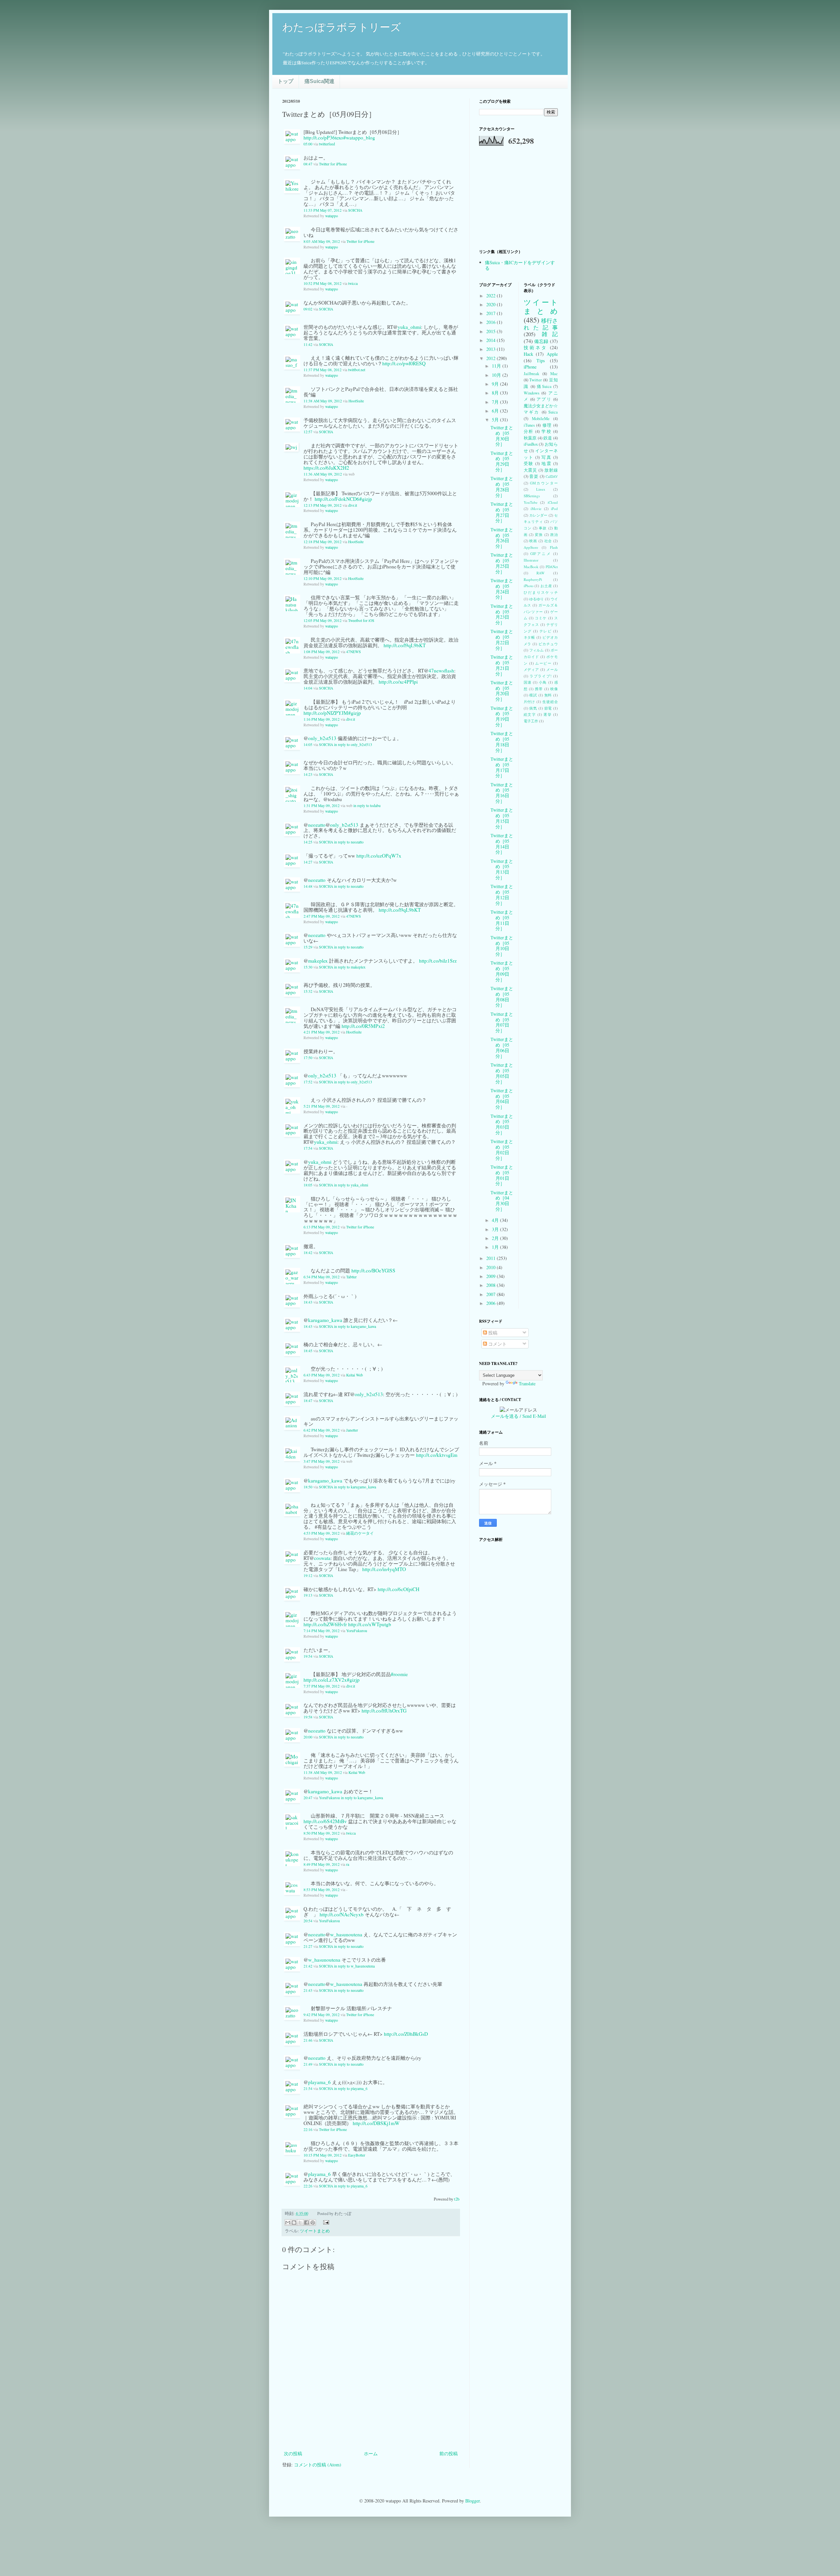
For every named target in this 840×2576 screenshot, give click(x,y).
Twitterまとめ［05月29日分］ (502, 461)
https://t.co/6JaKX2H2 (326, 468)
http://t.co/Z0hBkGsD (406, 2034)
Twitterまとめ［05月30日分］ (502, 436)
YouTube (531, 502)
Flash (554, 547)
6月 (496, 411)
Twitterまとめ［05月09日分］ (502, 971)
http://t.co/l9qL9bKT (405, 645)
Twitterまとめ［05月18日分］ (502, 742)
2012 (492, 358)
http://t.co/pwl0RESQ (404, 363)
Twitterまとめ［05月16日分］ (502, 793)
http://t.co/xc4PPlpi (398, 682)
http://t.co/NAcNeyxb (342, 1914)
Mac (554, 374)
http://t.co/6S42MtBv (325, 1821)
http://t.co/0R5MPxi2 (363, 1026)
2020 (492, 304)
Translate (527, 1384)
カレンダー (538, 515)
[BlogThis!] (294, 2223)
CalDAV (552, 476)
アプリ (544, 399)
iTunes (529, 425)
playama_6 (319, 2082)
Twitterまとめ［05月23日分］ (502, 614)
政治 (554, 534)
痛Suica (544, 386)
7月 (496, 402)
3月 (496, 1229)
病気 (533, 708)
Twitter (535, 380)
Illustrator (531, 560)
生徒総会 (550, 702)
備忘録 (541, 341)
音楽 (534, 476)
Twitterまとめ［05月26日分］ (502, 538)
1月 (496, 1247)
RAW (541, 573)
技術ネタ (535, 347)
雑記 (550, 334)
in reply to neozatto (349, 842)
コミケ (541, 618)
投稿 (492, 1333)
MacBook (531, 567)
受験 (529, 464)
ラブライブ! (541, 676)
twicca (353, 283)
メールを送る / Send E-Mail (518, 1416)
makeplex (318, 961)
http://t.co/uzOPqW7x (379, 856)
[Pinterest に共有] (313, 2223)
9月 (496, 384)
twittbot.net (357, 370)
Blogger (472, 2501)
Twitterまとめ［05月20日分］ (502, 691)
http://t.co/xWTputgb (370, 1624)
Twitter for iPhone (333, 164)
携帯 (539, 689)
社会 (548, 541)
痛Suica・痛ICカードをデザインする (520, 265)
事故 (543, 528)
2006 (492, 1303)
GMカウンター (544, 483)
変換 (539, 534)
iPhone (530, 367)
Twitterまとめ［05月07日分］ (502, 1022)
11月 (497, 366)
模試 (533, 695)
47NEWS (354, 652)
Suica (553, 412)
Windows (532, 393)
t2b (457, 2199)
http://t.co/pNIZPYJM (326, 713)
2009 (492, 1276)
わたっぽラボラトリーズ (342, 27)
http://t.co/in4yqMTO (384, 1569)
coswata (322, 1558)
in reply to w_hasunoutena (354, 1966)
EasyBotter (357, 2155)
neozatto (317, 825)
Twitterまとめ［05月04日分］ (502, 1099)
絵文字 (530, 714)
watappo (332, 216)
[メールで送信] (288, 2223)
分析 (529, 431)
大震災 (531, 470)
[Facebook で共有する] (306, 2223)
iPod (554, 509)
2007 (492, 1294)
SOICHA (355, 210)
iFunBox (531, 444)
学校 (546, 431)
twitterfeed (327, 144)
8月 (496, 393)
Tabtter (351, 1277)
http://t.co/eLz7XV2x (325, 1680)
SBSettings (532, 496)
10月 (497, 375)
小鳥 (543, 682)
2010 (492, 1267)
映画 (533, 541)
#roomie (399, 1674)
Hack (528, 354)
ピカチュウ (548, 644)
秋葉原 (530, 438)
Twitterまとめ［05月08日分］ (502, 997)
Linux (541, 489)
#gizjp (366, 499)
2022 (492, 296)
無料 (548, 695)
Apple (552, 354)
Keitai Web (355, 1375)
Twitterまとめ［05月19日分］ (502, 716)
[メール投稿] (325, 2222)
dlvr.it (353, 505)
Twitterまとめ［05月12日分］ (502, 894)
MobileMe (541, 419)
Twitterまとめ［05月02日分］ (502, 1150)
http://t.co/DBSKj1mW (376, 2123)
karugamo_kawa (325, 1320)
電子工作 (531, 721)
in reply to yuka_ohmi (351, 1185)
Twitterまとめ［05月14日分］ (502, 844)
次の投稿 (293, 2453)
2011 (492, 1258)
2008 (492, 1285)
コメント (497, 1344)
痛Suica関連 (319, 81)
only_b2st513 (322, 738)
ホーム (371, 2453)
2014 (492, 340)
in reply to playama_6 (351, 2088)
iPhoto (529, 586)
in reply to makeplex (350, 967)
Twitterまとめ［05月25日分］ (502, 563)
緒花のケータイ (360, 1533)
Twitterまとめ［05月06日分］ (502, 1047)
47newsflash (441, 671)
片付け (530, 702)
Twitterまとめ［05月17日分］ (502, 767)
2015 (492, 331)
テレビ (546, 631)
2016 (492, 322)
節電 (548, 708)
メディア (532, 669)
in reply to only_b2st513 (353, 745)
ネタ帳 (530, 637)
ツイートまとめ (315, 2231)
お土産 (546, 586)
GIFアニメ (541, 554)
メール (552, 669)
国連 (528, 682)
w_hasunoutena (346, 1934)
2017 (492, 313)
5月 (496, 420)
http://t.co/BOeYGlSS (373, 1270)
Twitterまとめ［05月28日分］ (502, 487)
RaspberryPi (533, 579)
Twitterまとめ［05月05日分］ (502, 1073)
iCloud (553, 502)
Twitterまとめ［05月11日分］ (502, 920)
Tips (541, 361)
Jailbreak (531, 374)
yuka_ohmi (409, 327)
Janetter (352, 1430)
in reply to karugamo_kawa (355, 1326)
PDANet (552, 567)
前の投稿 (449, 2453)
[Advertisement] (371, 2431)
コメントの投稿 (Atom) (318, 2465)
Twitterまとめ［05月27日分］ (502, 512)
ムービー (543, 663)
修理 (547, 425)
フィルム (537, 650)
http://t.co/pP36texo (323, 138)
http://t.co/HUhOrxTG (384, 1711)
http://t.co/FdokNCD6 (337, 499)
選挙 (547, 714)
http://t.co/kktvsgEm (437, 1455)
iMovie (536, 509)
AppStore (531, 547)
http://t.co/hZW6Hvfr (325, 1624)
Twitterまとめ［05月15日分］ (502, 818)
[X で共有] (300, 2223)
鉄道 (548, 438)
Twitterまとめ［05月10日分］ (502, 946)
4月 (496, 1220)
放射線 (551, 470)
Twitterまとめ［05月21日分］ (502, 665)
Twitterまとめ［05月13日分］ (502, 869)
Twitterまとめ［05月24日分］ (502, 589)
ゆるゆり (537, 599)
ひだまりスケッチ (541, 592)
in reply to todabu (367, 806)
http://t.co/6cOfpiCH (399, 1589)
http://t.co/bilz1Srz (438, 961)
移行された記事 (541, 324)
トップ (285, 81)
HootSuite (356, 401)
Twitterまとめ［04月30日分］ (502, 1201)
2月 (496, 1238)
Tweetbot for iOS (361, 620)
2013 (492, 349)
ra (348, 1864)
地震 (546, 464)
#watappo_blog (359, 138)
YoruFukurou (357, 1631)
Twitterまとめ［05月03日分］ (502, 1124)
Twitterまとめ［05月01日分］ (502, 1175)
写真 (546, 457)
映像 (554, 689)
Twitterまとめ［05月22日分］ (502, 639)
